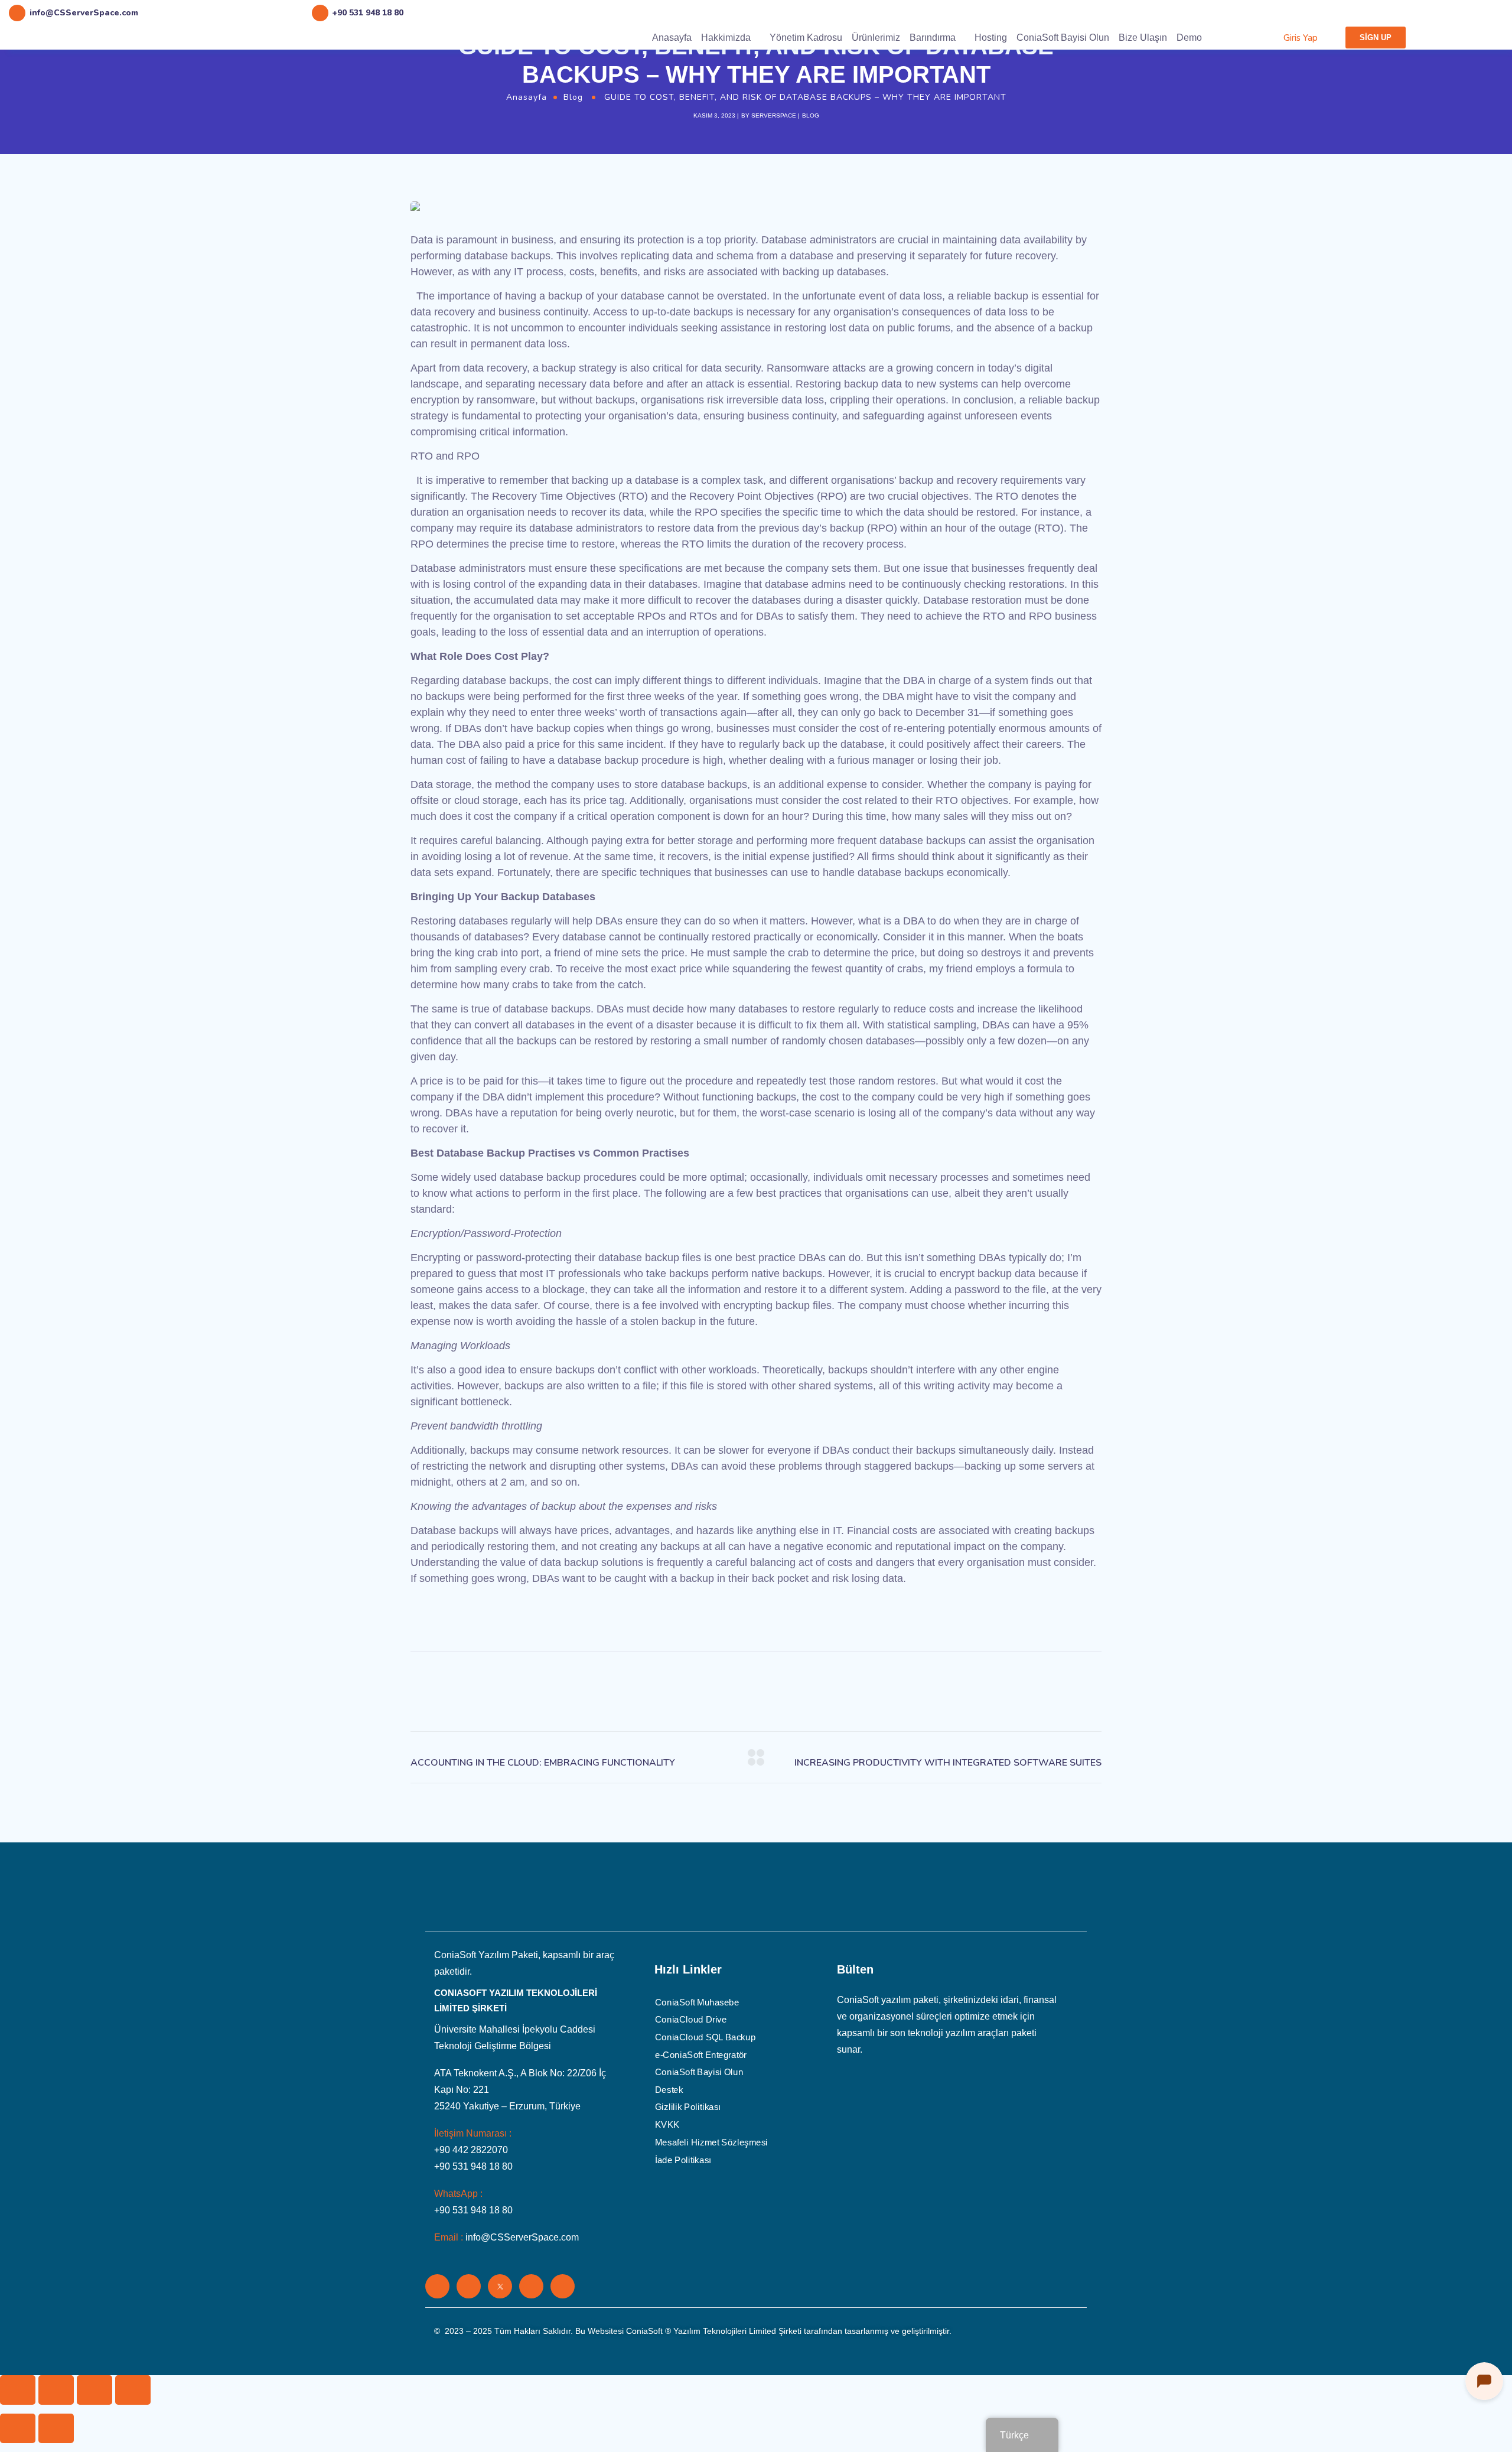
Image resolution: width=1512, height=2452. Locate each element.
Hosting (991, 38)
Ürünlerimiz (876, 38)
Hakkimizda (726, 38)
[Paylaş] (56, 2390)
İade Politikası (683, 2160)
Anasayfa (672, 38)
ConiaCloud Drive (691, 2020)
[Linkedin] (437, 2286)
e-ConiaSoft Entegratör (701, 2054)
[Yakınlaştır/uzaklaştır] (133, 2390)
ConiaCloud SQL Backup (705, 2037)
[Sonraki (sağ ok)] (56, 2428)
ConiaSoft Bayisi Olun (1063, 38)
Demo (1189, 38)
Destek (669, 2089)
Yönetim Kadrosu (806, 38)
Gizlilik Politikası (688, 2107)
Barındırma (933, 38)
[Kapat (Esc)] (18, 2390)
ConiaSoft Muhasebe (697, 2002)
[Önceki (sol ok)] (18, 2428)
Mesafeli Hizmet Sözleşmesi (711, 2142)
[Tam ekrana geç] (94, 2390)
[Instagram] (531, 2286)
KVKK (667, 2125)
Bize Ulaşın (1143, 38)
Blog (573, 97)
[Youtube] (563, 2286)
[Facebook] (469, 2286)
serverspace (774, 115)
